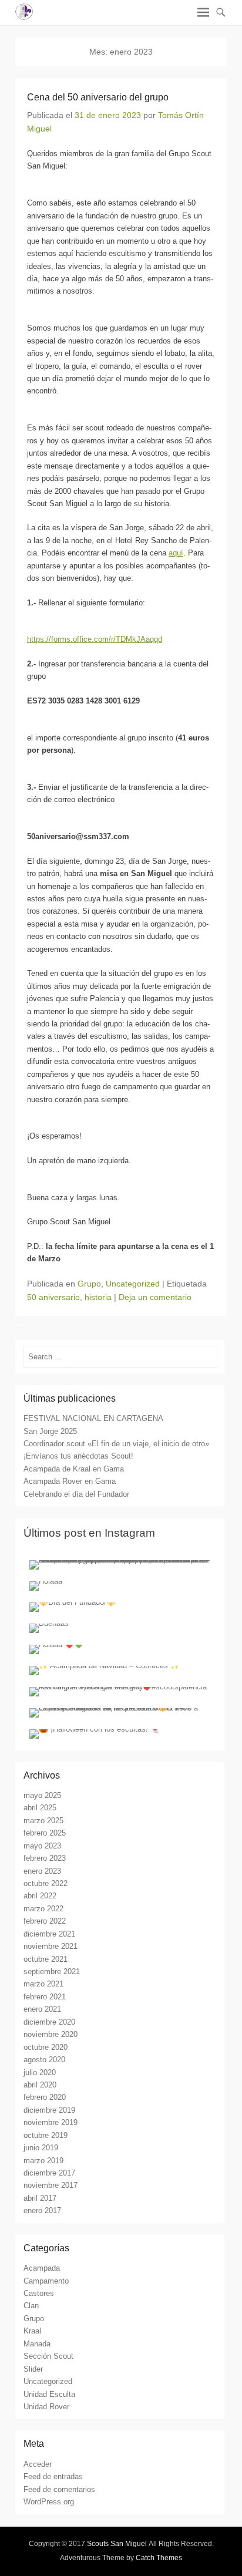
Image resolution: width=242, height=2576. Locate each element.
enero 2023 (42, 1871)
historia (98, 1297)
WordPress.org (49, 2502)
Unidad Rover (46, 2407)
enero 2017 (42, 2210)
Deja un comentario (155, 1297)
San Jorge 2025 (50, 1431)
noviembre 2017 (51, 2185)
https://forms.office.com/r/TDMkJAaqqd (95, 639)
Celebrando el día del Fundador (76, 1494)
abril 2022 (40, 1896)
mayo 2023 (42, 1846)
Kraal (32, 2331)
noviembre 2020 (51, 2034)
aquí (176, 553)
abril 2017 (40, 2198)
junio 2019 (41, 2148)
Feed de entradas (53, 2476)
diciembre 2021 (49, 1934)
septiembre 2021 (52, 1971)
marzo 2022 (43, 1909)
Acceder (38, 2464)
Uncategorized (133, 1284)
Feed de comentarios (59, 2489)
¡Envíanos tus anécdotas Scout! (78, 1456)
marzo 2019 (43, 2161)
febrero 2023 (45, 1858)
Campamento (46, 2281)
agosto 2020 (44, 2060)
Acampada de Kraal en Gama (74, 1469)
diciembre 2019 (49, 2110)
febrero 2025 (45, 1833)
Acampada (42, 2268)
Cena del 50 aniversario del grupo (98, 97)
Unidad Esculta (49, 2394)
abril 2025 (40, 1808)
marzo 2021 (43, 1984)
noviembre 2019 (51, 2122)
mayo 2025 (42, 1795)
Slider (33, 2369)
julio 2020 (40, 2072)
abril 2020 (40, 2085)
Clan (31, 2306)
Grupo (89, 1284)
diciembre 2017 (49, 2173)
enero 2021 (42, 2009)
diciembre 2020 (49, 2022)
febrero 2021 (45, 1997)
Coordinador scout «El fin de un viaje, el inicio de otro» (116, 1444)
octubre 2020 (46, 2047)
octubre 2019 (46, 2135)
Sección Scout (48, 2356)
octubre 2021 (46, 1959)
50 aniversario (53, 1297)
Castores (39, 2293)
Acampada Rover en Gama (70, 1481)
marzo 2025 (43, 1821)
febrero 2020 (45, 2097)
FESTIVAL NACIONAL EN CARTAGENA (93, 1418)
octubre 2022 (46, 1883)
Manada (37, 2344)
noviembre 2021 (51, 1946)
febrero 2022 (45, 1921)
